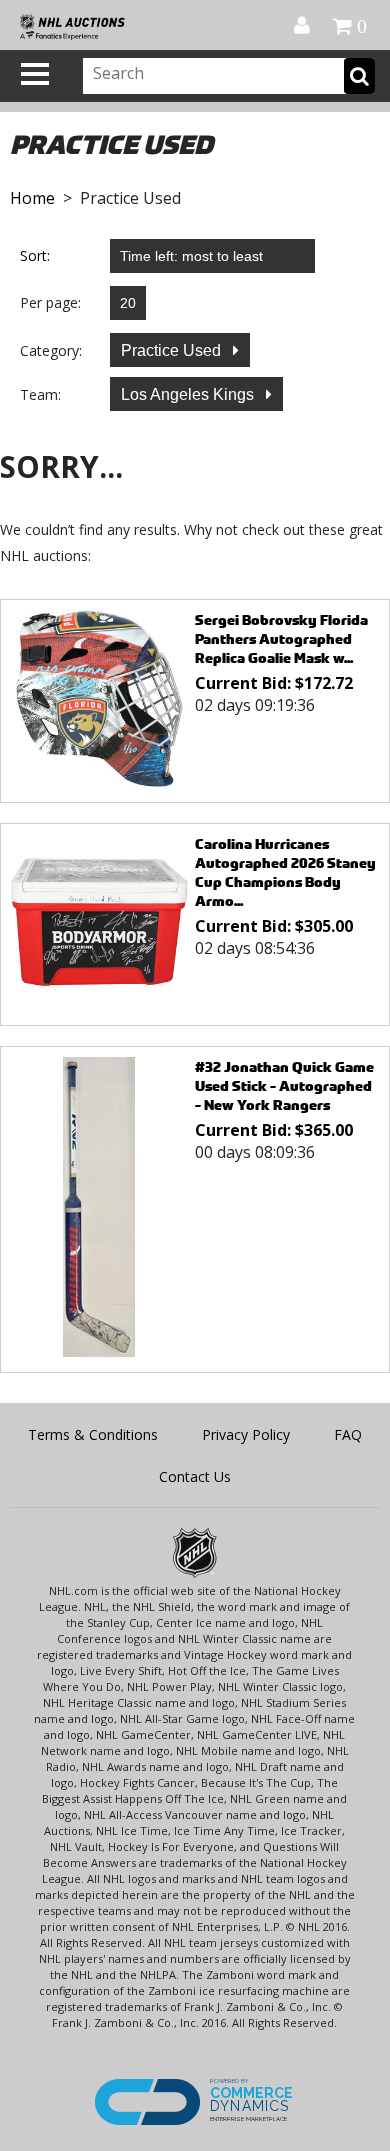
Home (32, 198)
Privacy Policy (246, 1434)
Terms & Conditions (93, 1434)
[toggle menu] (35, 74)
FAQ (348, 1434)
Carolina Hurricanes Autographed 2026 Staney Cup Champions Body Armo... (285, 872)
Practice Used (173, 350)
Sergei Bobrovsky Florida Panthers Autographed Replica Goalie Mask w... (281, 638)
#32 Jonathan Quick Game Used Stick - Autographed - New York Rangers (284, 1085)
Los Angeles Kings (189, 394)
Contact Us (195, 1476)
